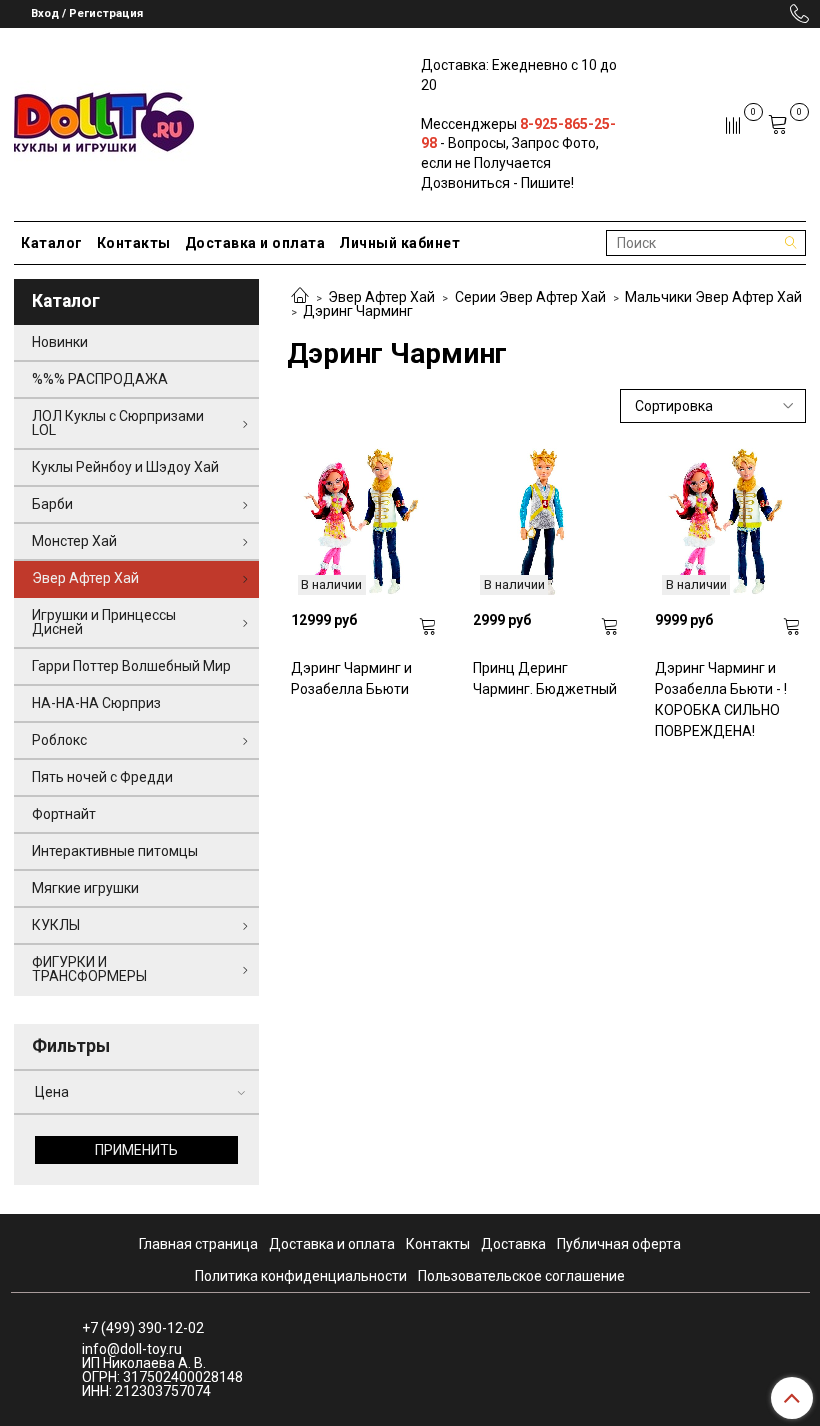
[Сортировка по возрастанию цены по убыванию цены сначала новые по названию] (713, 406)
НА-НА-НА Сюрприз (96, 703)
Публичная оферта (619, 1244)
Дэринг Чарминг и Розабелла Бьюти (351, 678)
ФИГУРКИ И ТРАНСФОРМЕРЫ (89, 969)
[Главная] (300, 297)
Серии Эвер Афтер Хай (530, 297)
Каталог (52, 243)
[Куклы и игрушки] (104, 120)
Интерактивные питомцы (115, 851)
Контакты (134, 243)
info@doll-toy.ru (132, 1349)
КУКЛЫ (56, 925)
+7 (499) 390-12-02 (143, 1328)
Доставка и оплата (255, 243)
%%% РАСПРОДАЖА (100, 379)
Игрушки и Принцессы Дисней (104, 622)
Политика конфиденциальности (301, 1276)
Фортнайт (64, 814)
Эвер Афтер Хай (381, 297)
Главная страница (198, 1244)
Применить (136, 1150)
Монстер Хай (74, 541)
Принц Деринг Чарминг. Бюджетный (545, 678)
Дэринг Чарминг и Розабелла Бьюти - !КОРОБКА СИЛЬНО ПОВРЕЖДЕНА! (721, 699)
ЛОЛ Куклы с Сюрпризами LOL (118, 423)
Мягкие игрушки (85, 888)
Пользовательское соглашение (521, 1276)
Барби (52, 504)
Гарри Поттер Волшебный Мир (131, 666)
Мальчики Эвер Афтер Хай (713, 297)
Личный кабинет (399, 243)
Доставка (513, 1244)
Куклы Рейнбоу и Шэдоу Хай (125, 467)
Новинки (60, 342)
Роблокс (59, 740)
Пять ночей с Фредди (102, 777)
